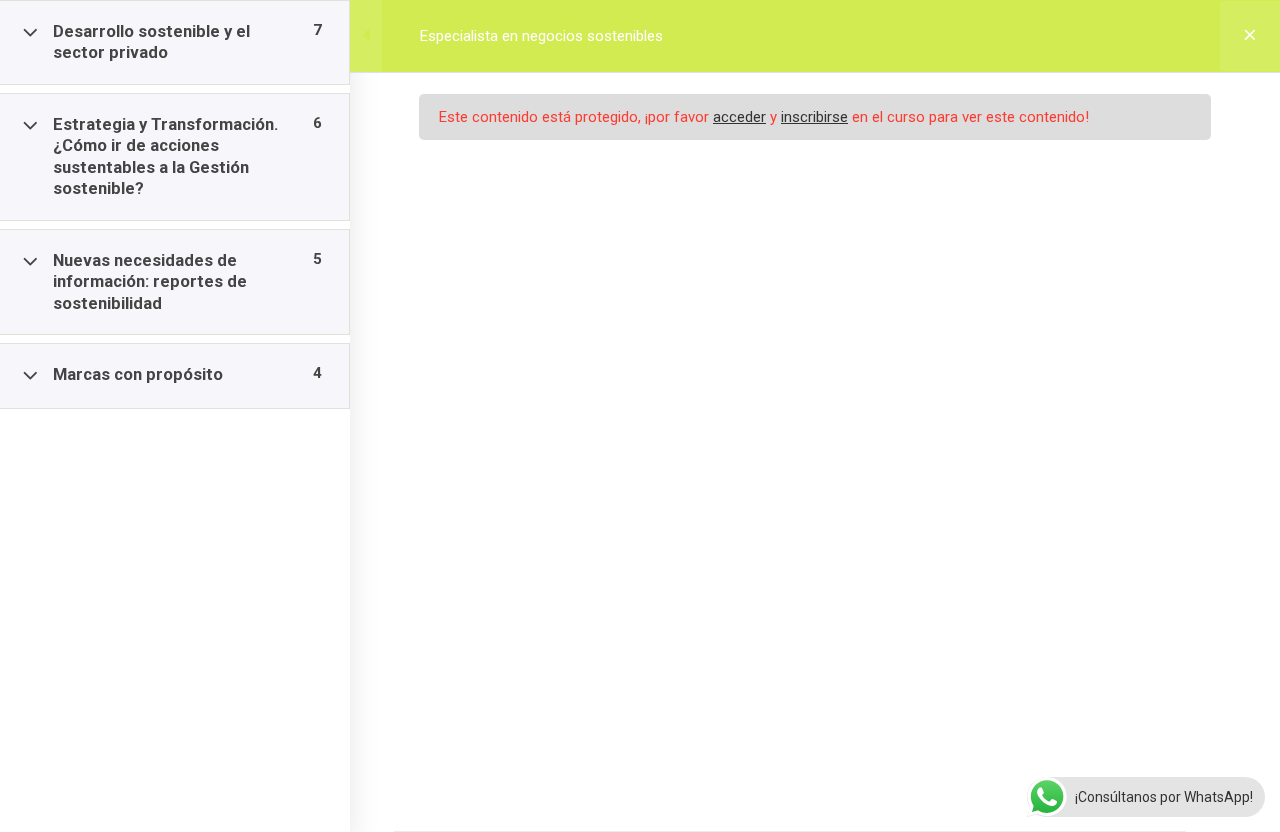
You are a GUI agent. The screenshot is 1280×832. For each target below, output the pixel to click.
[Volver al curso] (1250, 36)
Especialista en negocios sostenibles (541, 36)
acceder (739, 117)
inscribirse (814, 117)
